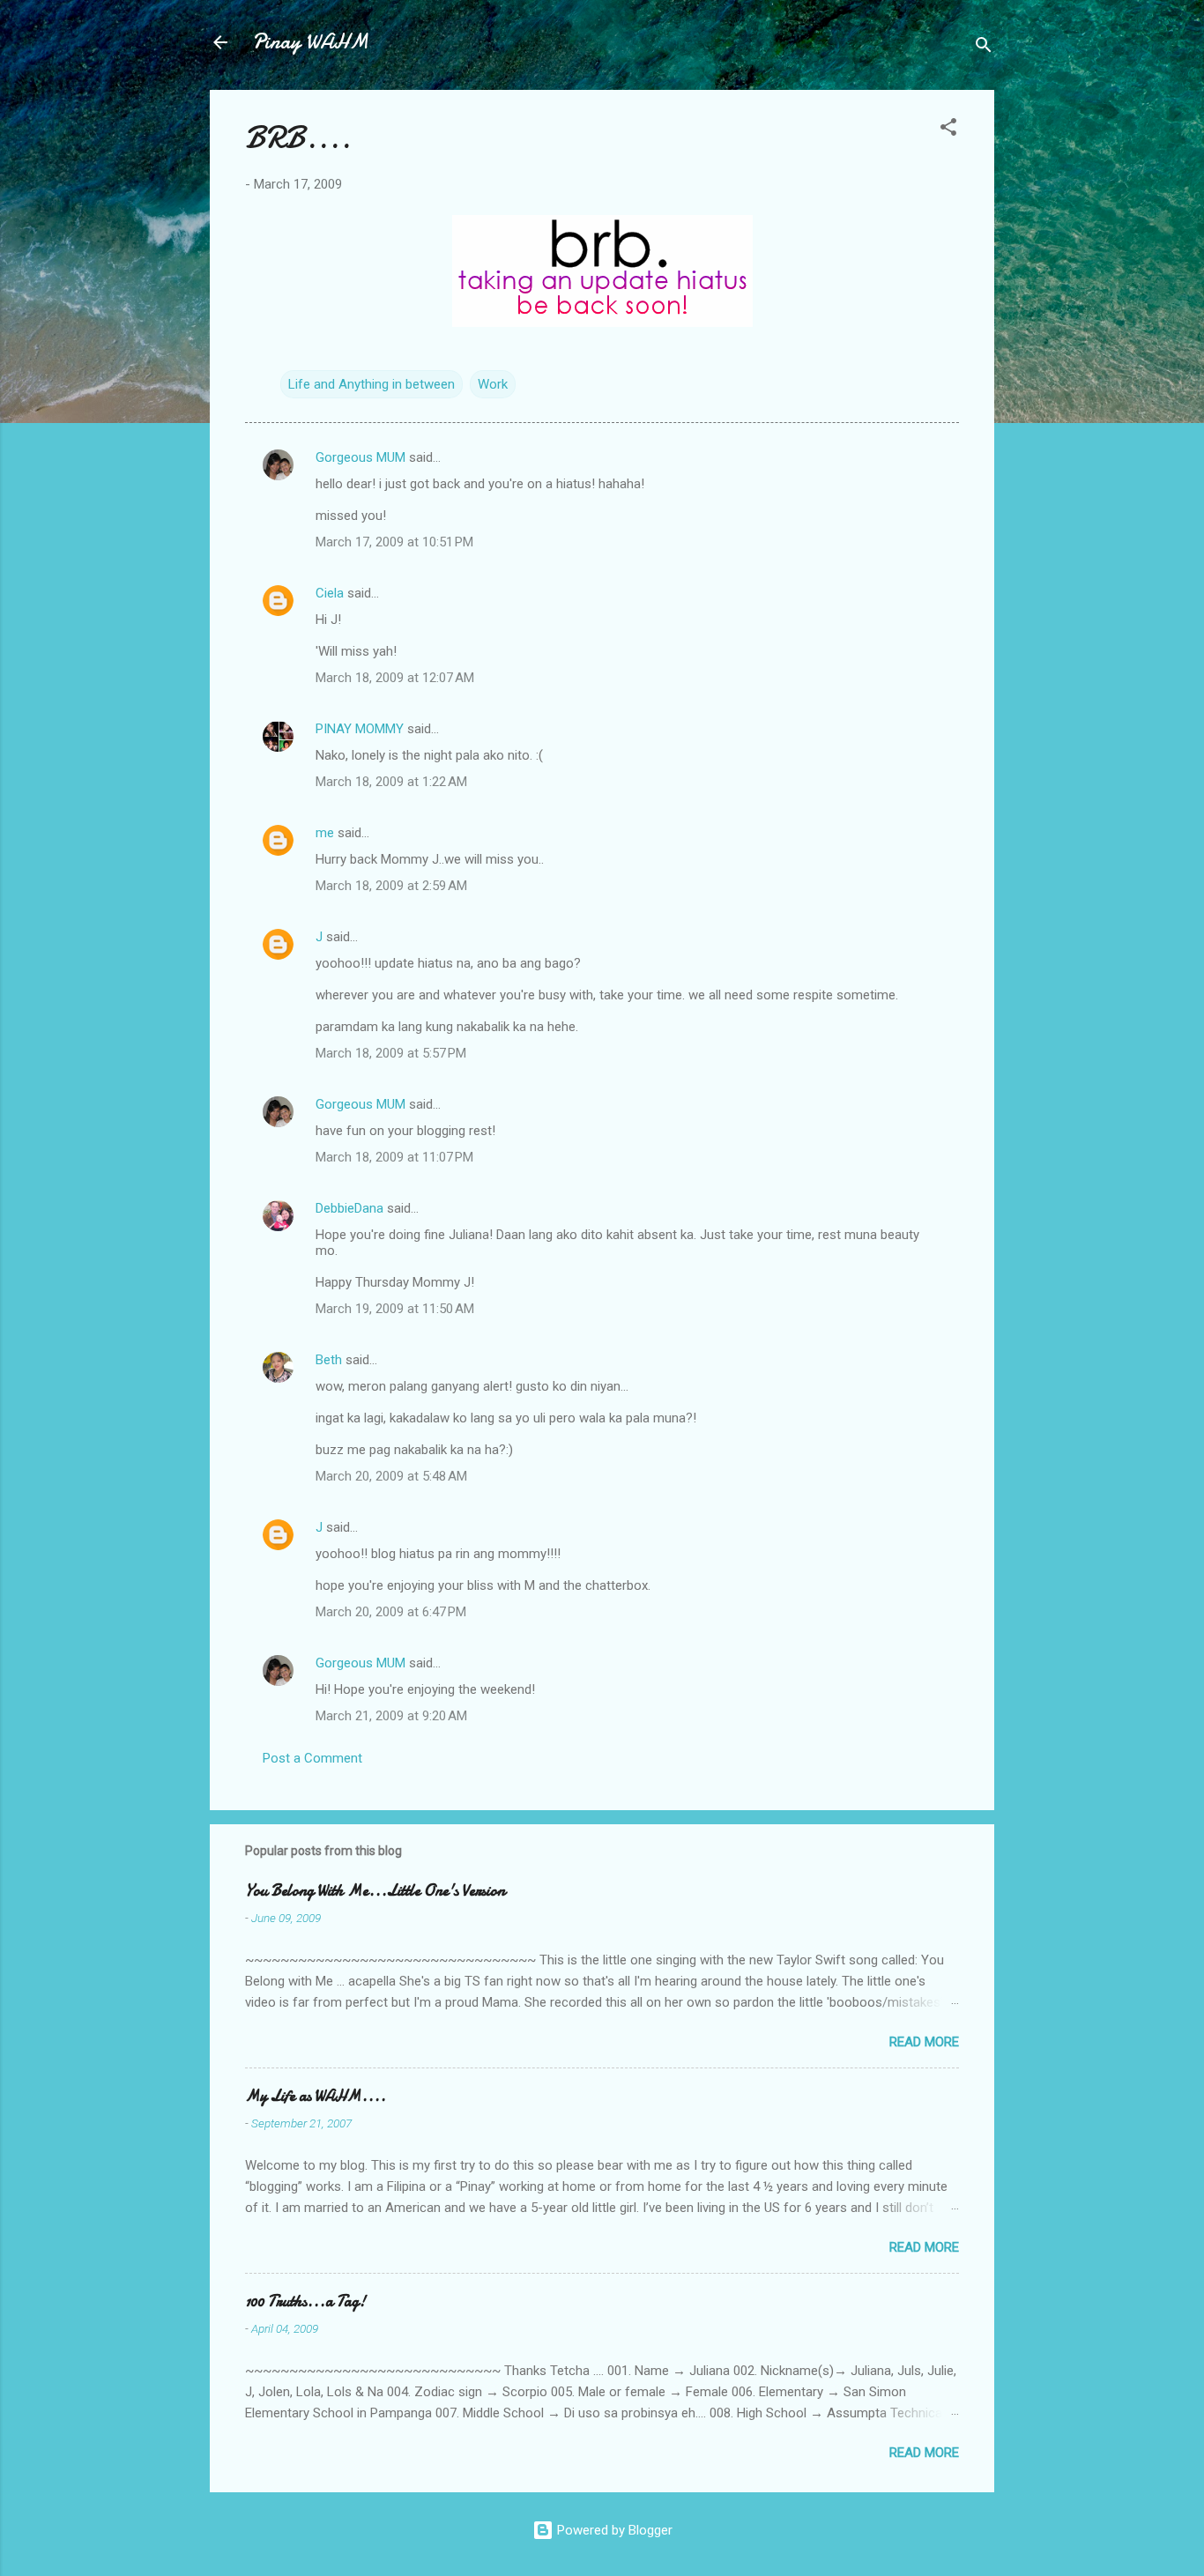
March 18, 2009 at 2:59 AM (391, 886)
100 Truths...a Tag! (305, 2301)
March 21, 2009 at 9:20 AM (391, 1716)
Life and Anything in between (372, 384)
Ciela (330, 593)
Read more (924, 2042)
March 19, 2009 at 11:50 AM (395, 1309)
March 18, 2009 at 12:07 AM (395, 678)
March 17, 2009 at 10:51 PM (394, 542)
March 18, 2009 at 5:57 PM (391, 1053)
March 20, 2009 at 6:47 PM (391, 1612)
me (325, 833)
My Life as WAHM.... (316, 2096)
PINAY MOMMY (360, 729)
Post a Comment (312, 1758)
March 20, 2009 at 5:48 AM (391, 1476)
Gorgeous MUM (360, 457)
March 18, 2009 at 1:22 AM (391, 782)
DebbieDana (349, 1208)
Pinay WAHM (310, 42)
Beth (329, 1360)
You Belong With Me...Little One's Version (375, 1891)
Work (493, 384)
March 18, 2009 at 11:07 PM (394, 1157)
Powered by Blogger (613, 2530)
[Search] (984, 48)
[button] (948, 130)
